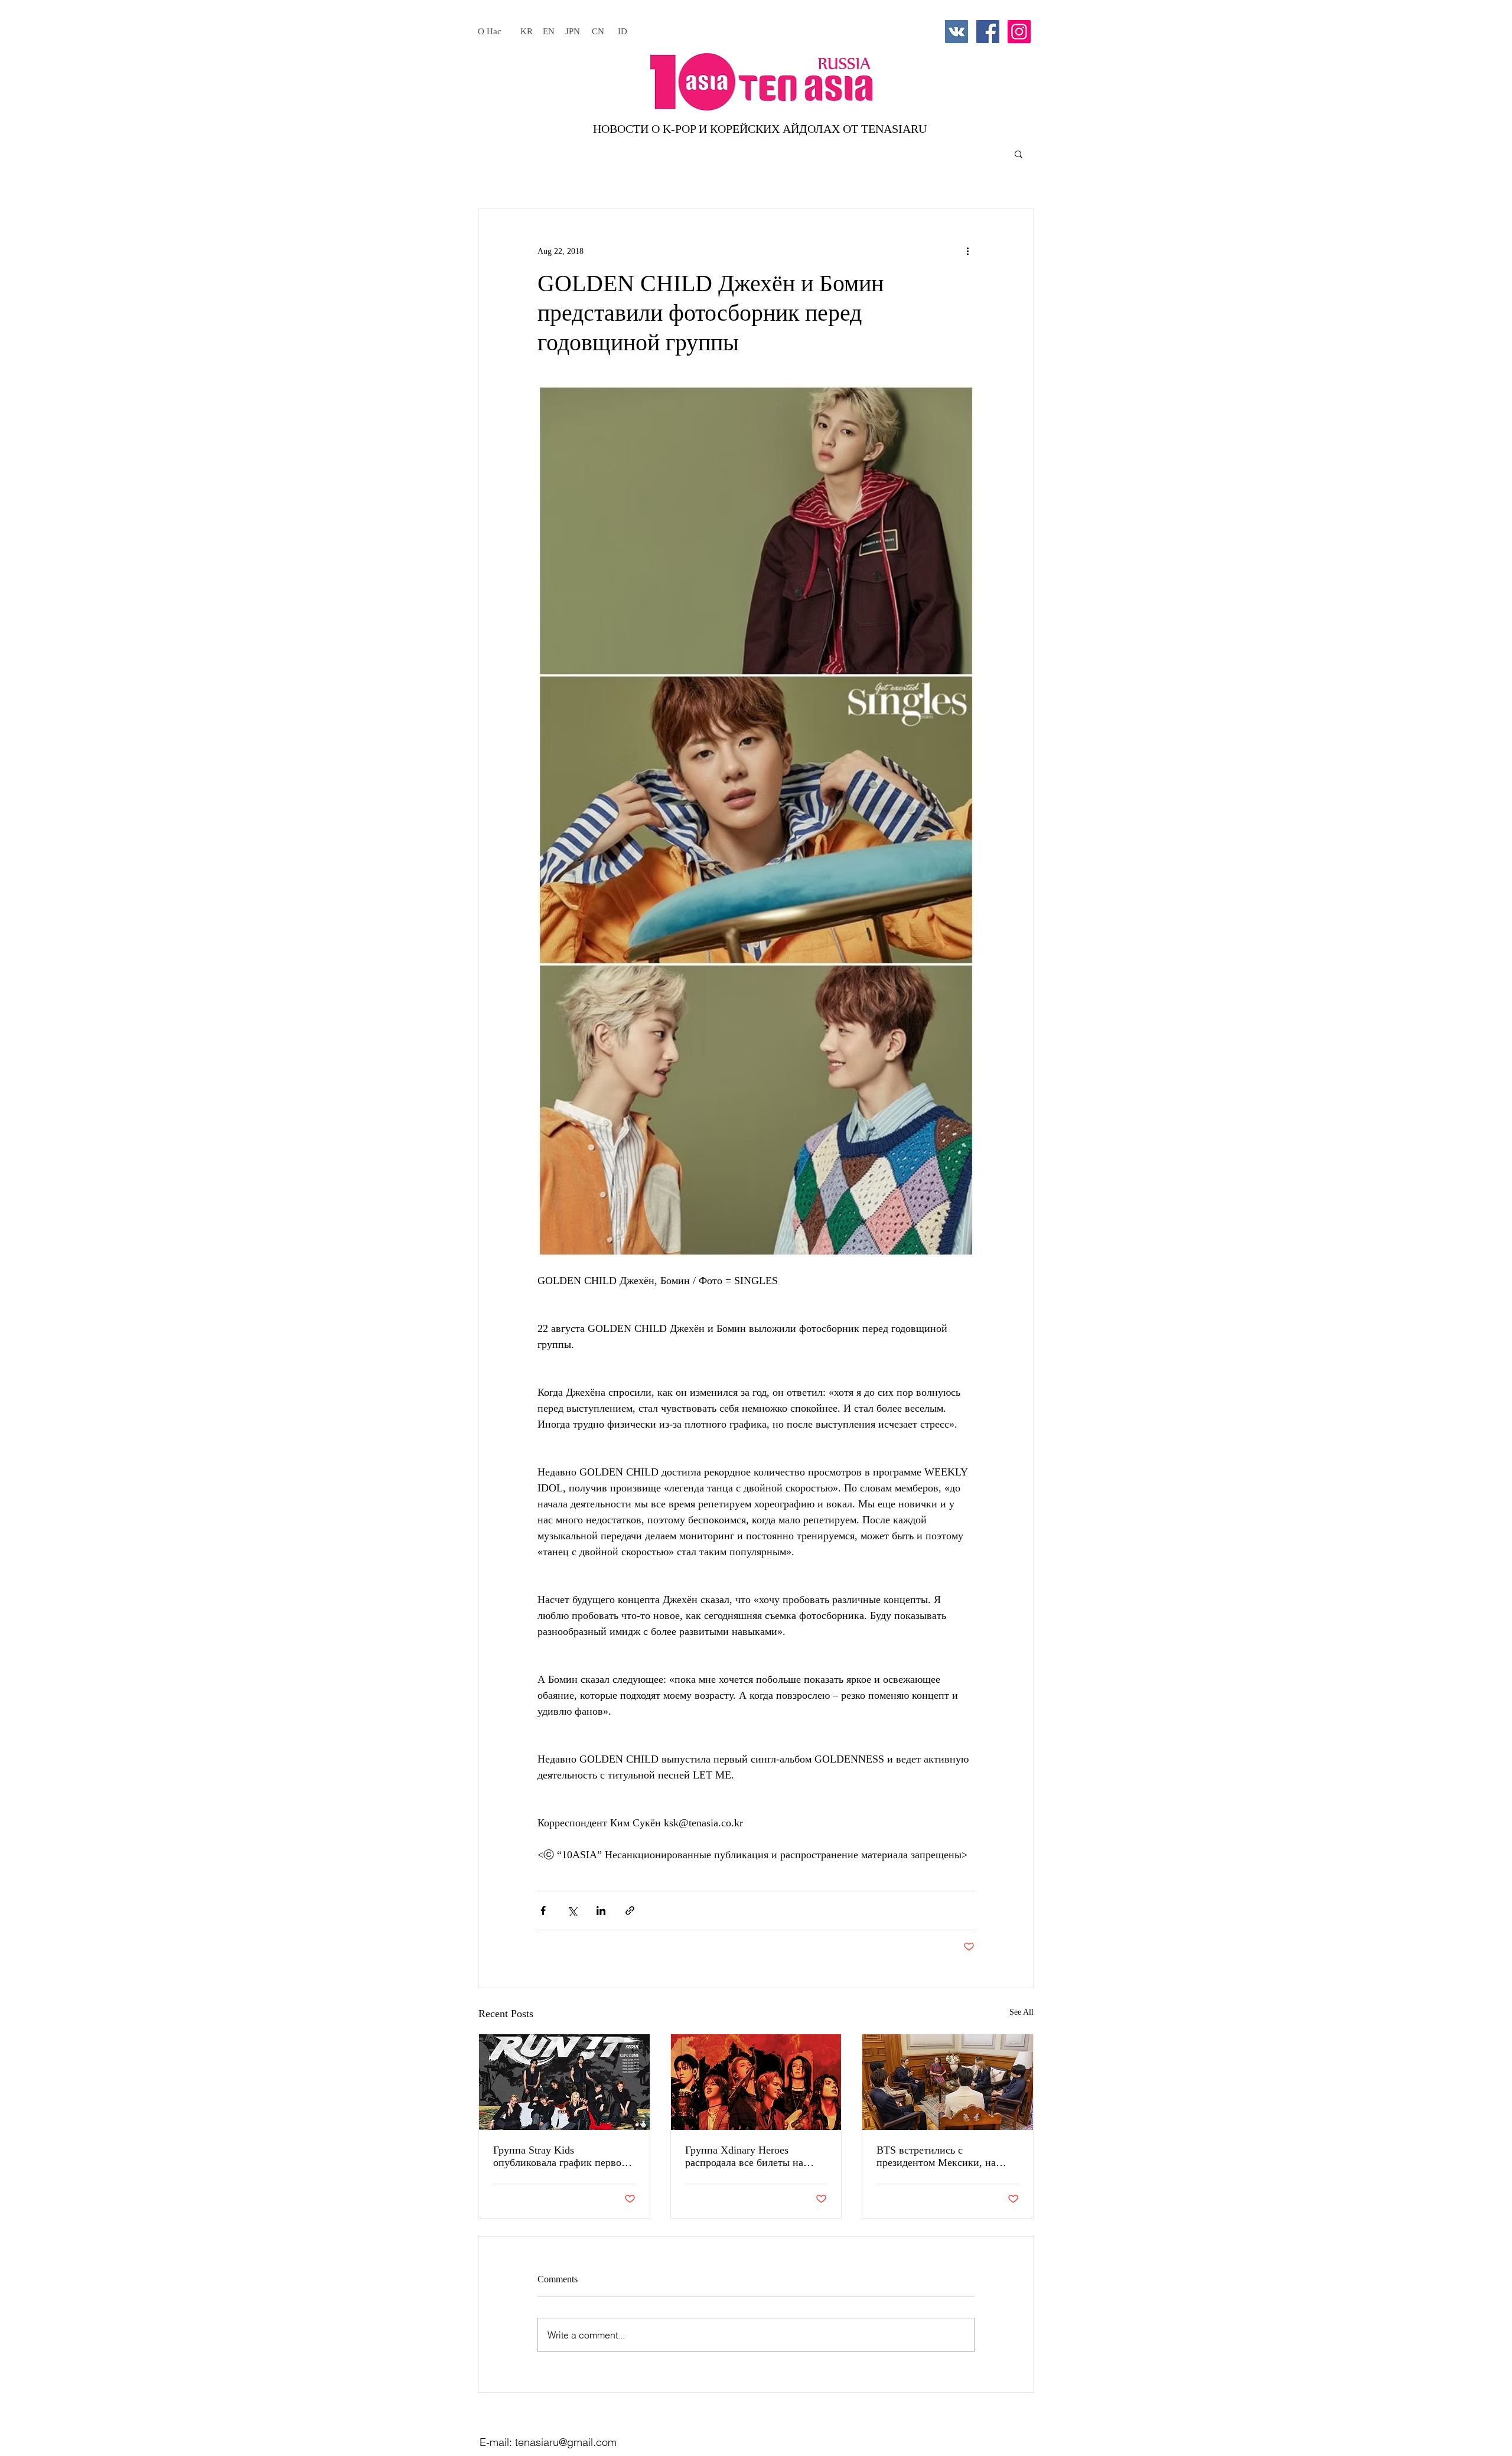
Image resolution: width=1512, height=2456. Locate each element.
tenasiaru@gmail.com (566, 2442)
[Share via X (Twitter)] (572, 1911)
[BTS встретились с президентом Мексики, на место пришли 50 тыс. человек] (948, 2082)
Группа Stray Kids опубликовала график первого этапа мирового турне (562, 2157)
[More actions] (967, 251)
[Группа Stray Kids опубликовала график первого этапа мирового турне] (564, 2082)
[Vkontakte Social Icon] (957, 32)
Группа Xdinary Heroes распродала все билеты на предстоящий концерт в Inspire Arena (756, 2157)
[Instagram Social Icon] (1019, 32)
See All (1021, 2012)
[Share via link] (630, 1911)
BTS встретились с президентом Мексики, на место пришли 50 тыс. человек (947, 2157)
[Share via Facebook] (543, 1911)
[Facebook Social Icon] (988, 32)
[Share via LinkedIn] (601, 1911)
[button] (1019, 154)
